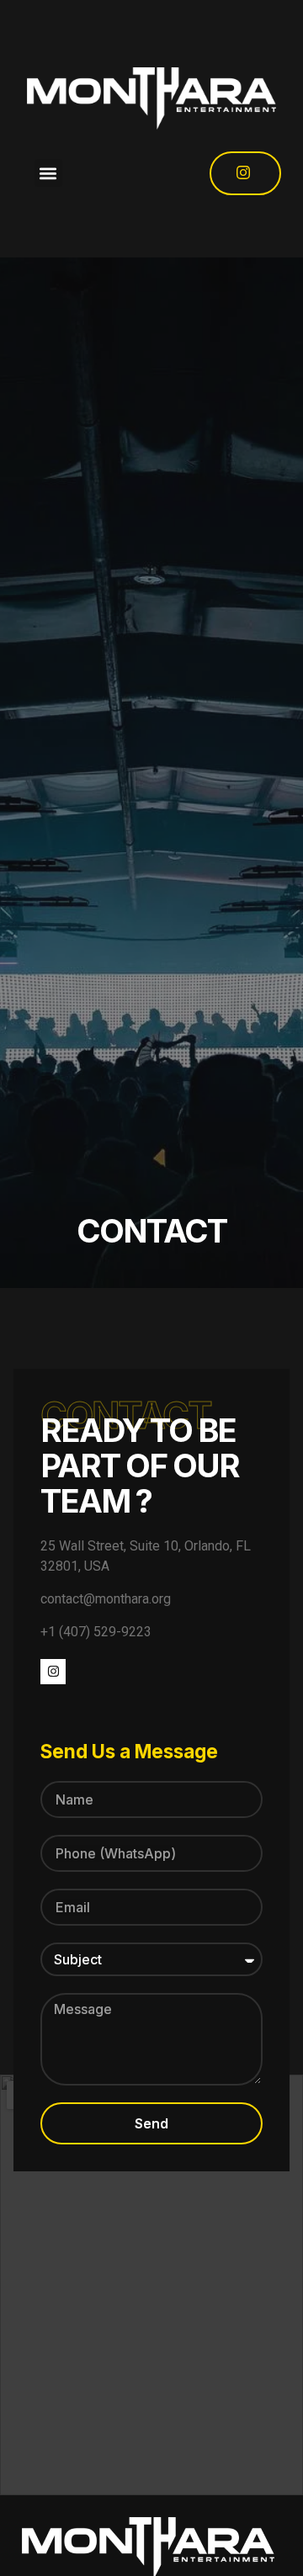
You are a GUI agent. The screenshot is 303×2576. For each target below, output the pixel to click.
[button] (48, 173)
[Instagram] (53, 1672)
